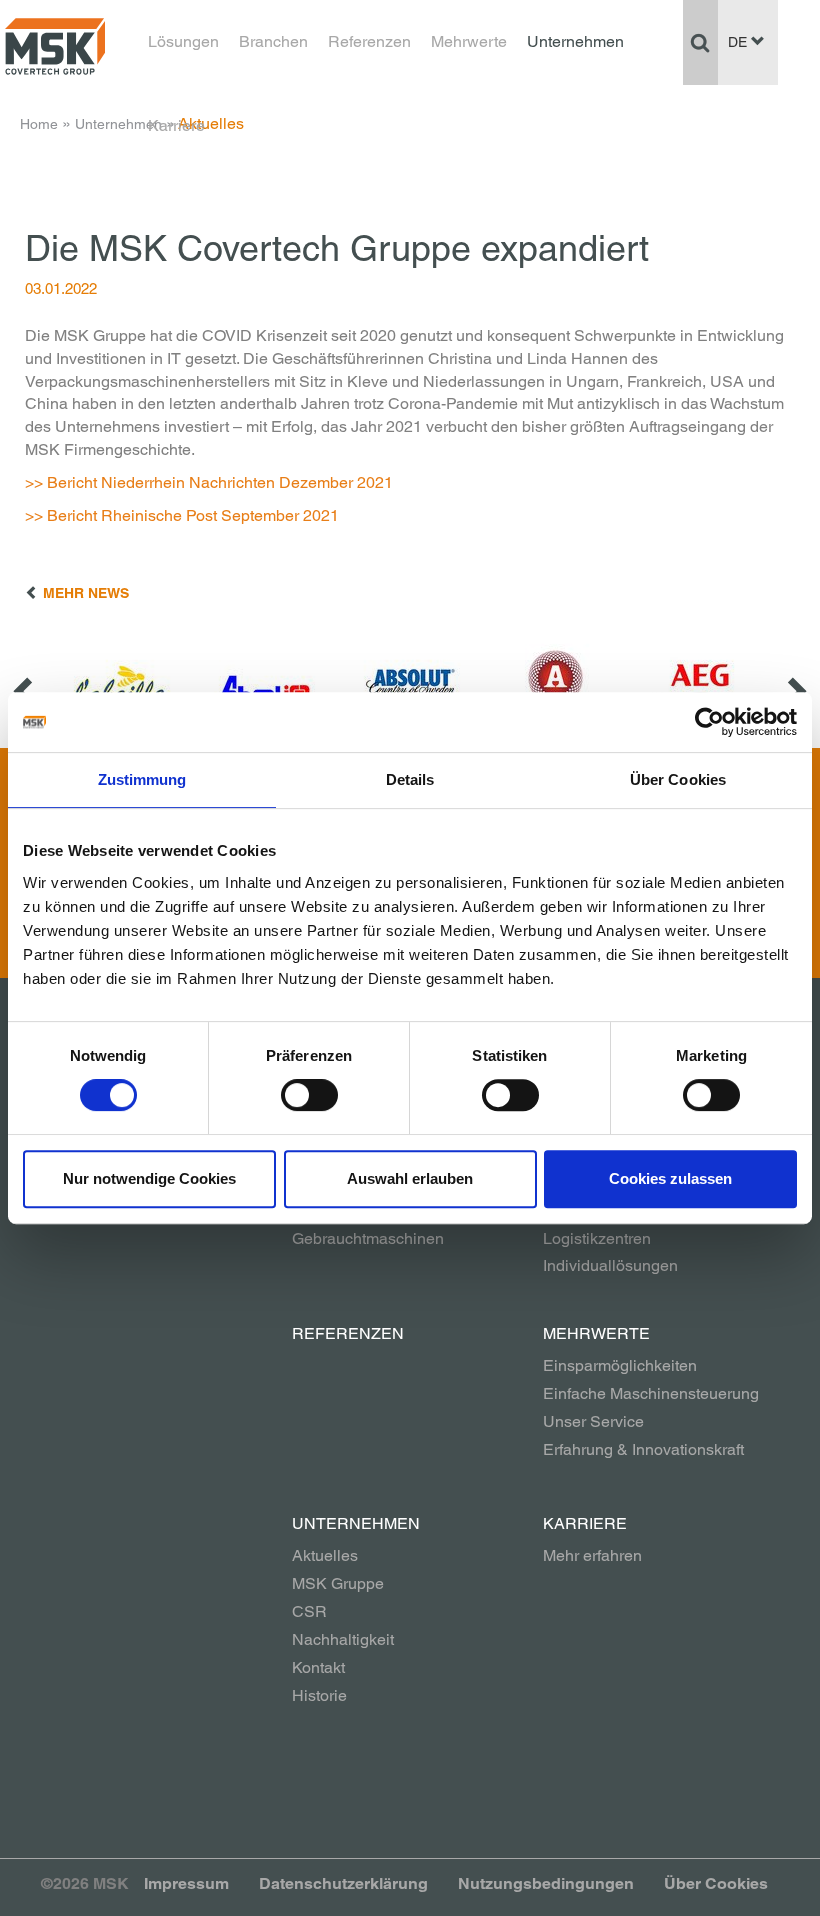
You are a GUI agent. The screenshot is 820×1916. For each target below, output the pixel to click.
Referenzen (369, 41)
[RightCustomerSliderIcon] (795, 690)
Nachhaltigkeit (343, 1639)
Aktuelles (325, 1555)
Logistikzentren (597, 1238)
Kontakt (318, 1667)
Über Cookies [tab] (678, 779)
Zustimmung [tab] (142, 779)
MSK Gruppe (338, 1583)
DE (739, 42)
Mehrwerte (469, 41)
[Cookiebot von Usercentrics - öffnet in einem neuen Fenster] (709, 722)
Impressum (186, 1883)
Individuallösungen (610, 1265)
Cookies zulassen (670, 1178)
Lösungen (183, 41)
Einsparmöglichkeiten (620, 1365)
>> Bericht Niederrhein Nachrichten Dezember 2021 (209, 482)
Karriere (176, 125)
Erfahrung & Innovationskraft (643, 1449)
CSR (309, 1611)
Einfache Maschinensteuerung (651, 1393)
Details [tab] (410, 779)
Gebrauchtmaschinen (368, 1238)
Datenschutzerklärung (343, 1883)
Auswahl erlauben (410, 1178)
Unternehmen (575, 41)
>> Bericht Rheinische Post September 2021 (182, 515)
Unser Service (593, 1421)
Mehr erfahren (592, 1555)
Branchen (273, 41)
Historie (319, 1695)
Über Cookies (716, 1883)
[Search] (700, 42)
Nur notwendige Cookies (149, 1178)
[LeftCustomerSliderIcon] (25, 690)
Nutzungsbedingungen (546, 1883)
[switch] (309, 1095)
